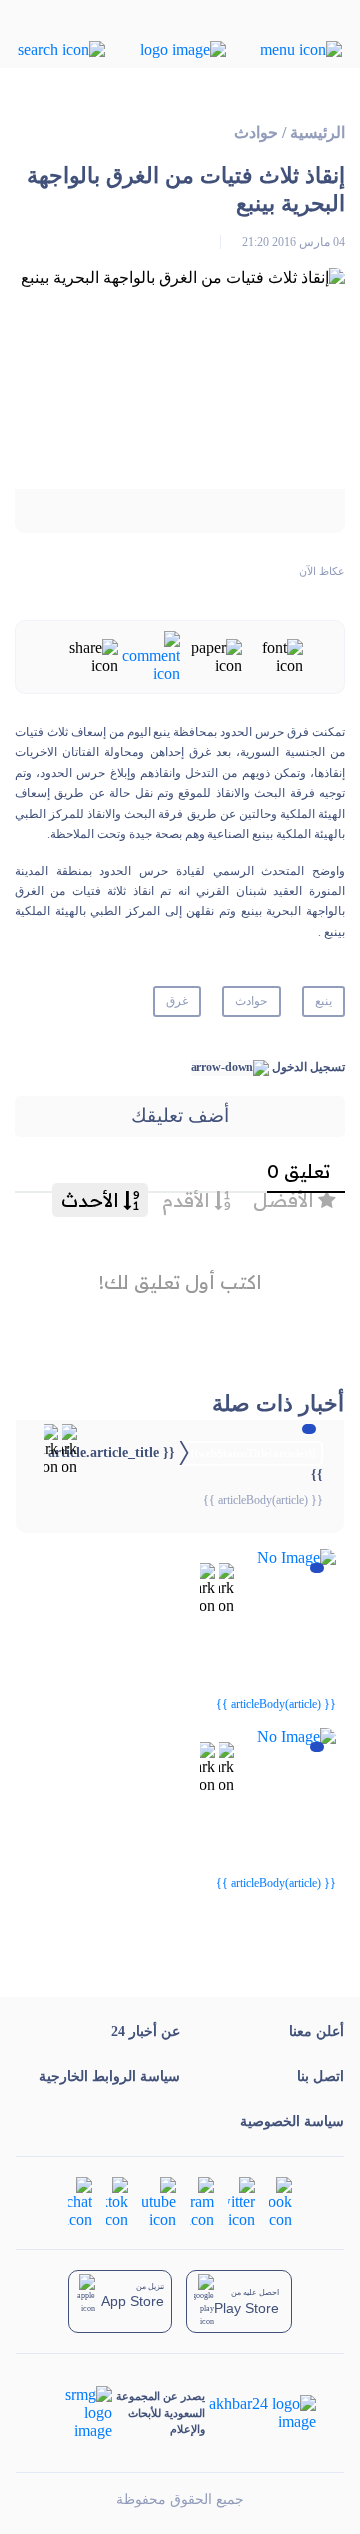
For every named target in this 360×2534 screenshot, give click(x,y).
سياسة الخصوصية (292, 2121)
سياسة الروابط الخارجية (109, 2076)
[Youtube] (159, 2201)
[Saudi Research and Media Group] (78, 2413)
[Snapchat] (80, 2201)
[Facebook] (280, 2201)
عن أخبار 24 (145, 2031)
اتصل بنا (320, 2076)
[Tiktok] (117, 2201)
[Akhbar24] (260, 2413)
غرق (177, 1001)
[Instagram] (202, 2201)
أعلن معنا (316, 2031)
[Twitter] (241, 2201)
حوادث (256, 132)
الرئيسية (317, 132)
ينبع (323, 1001)
